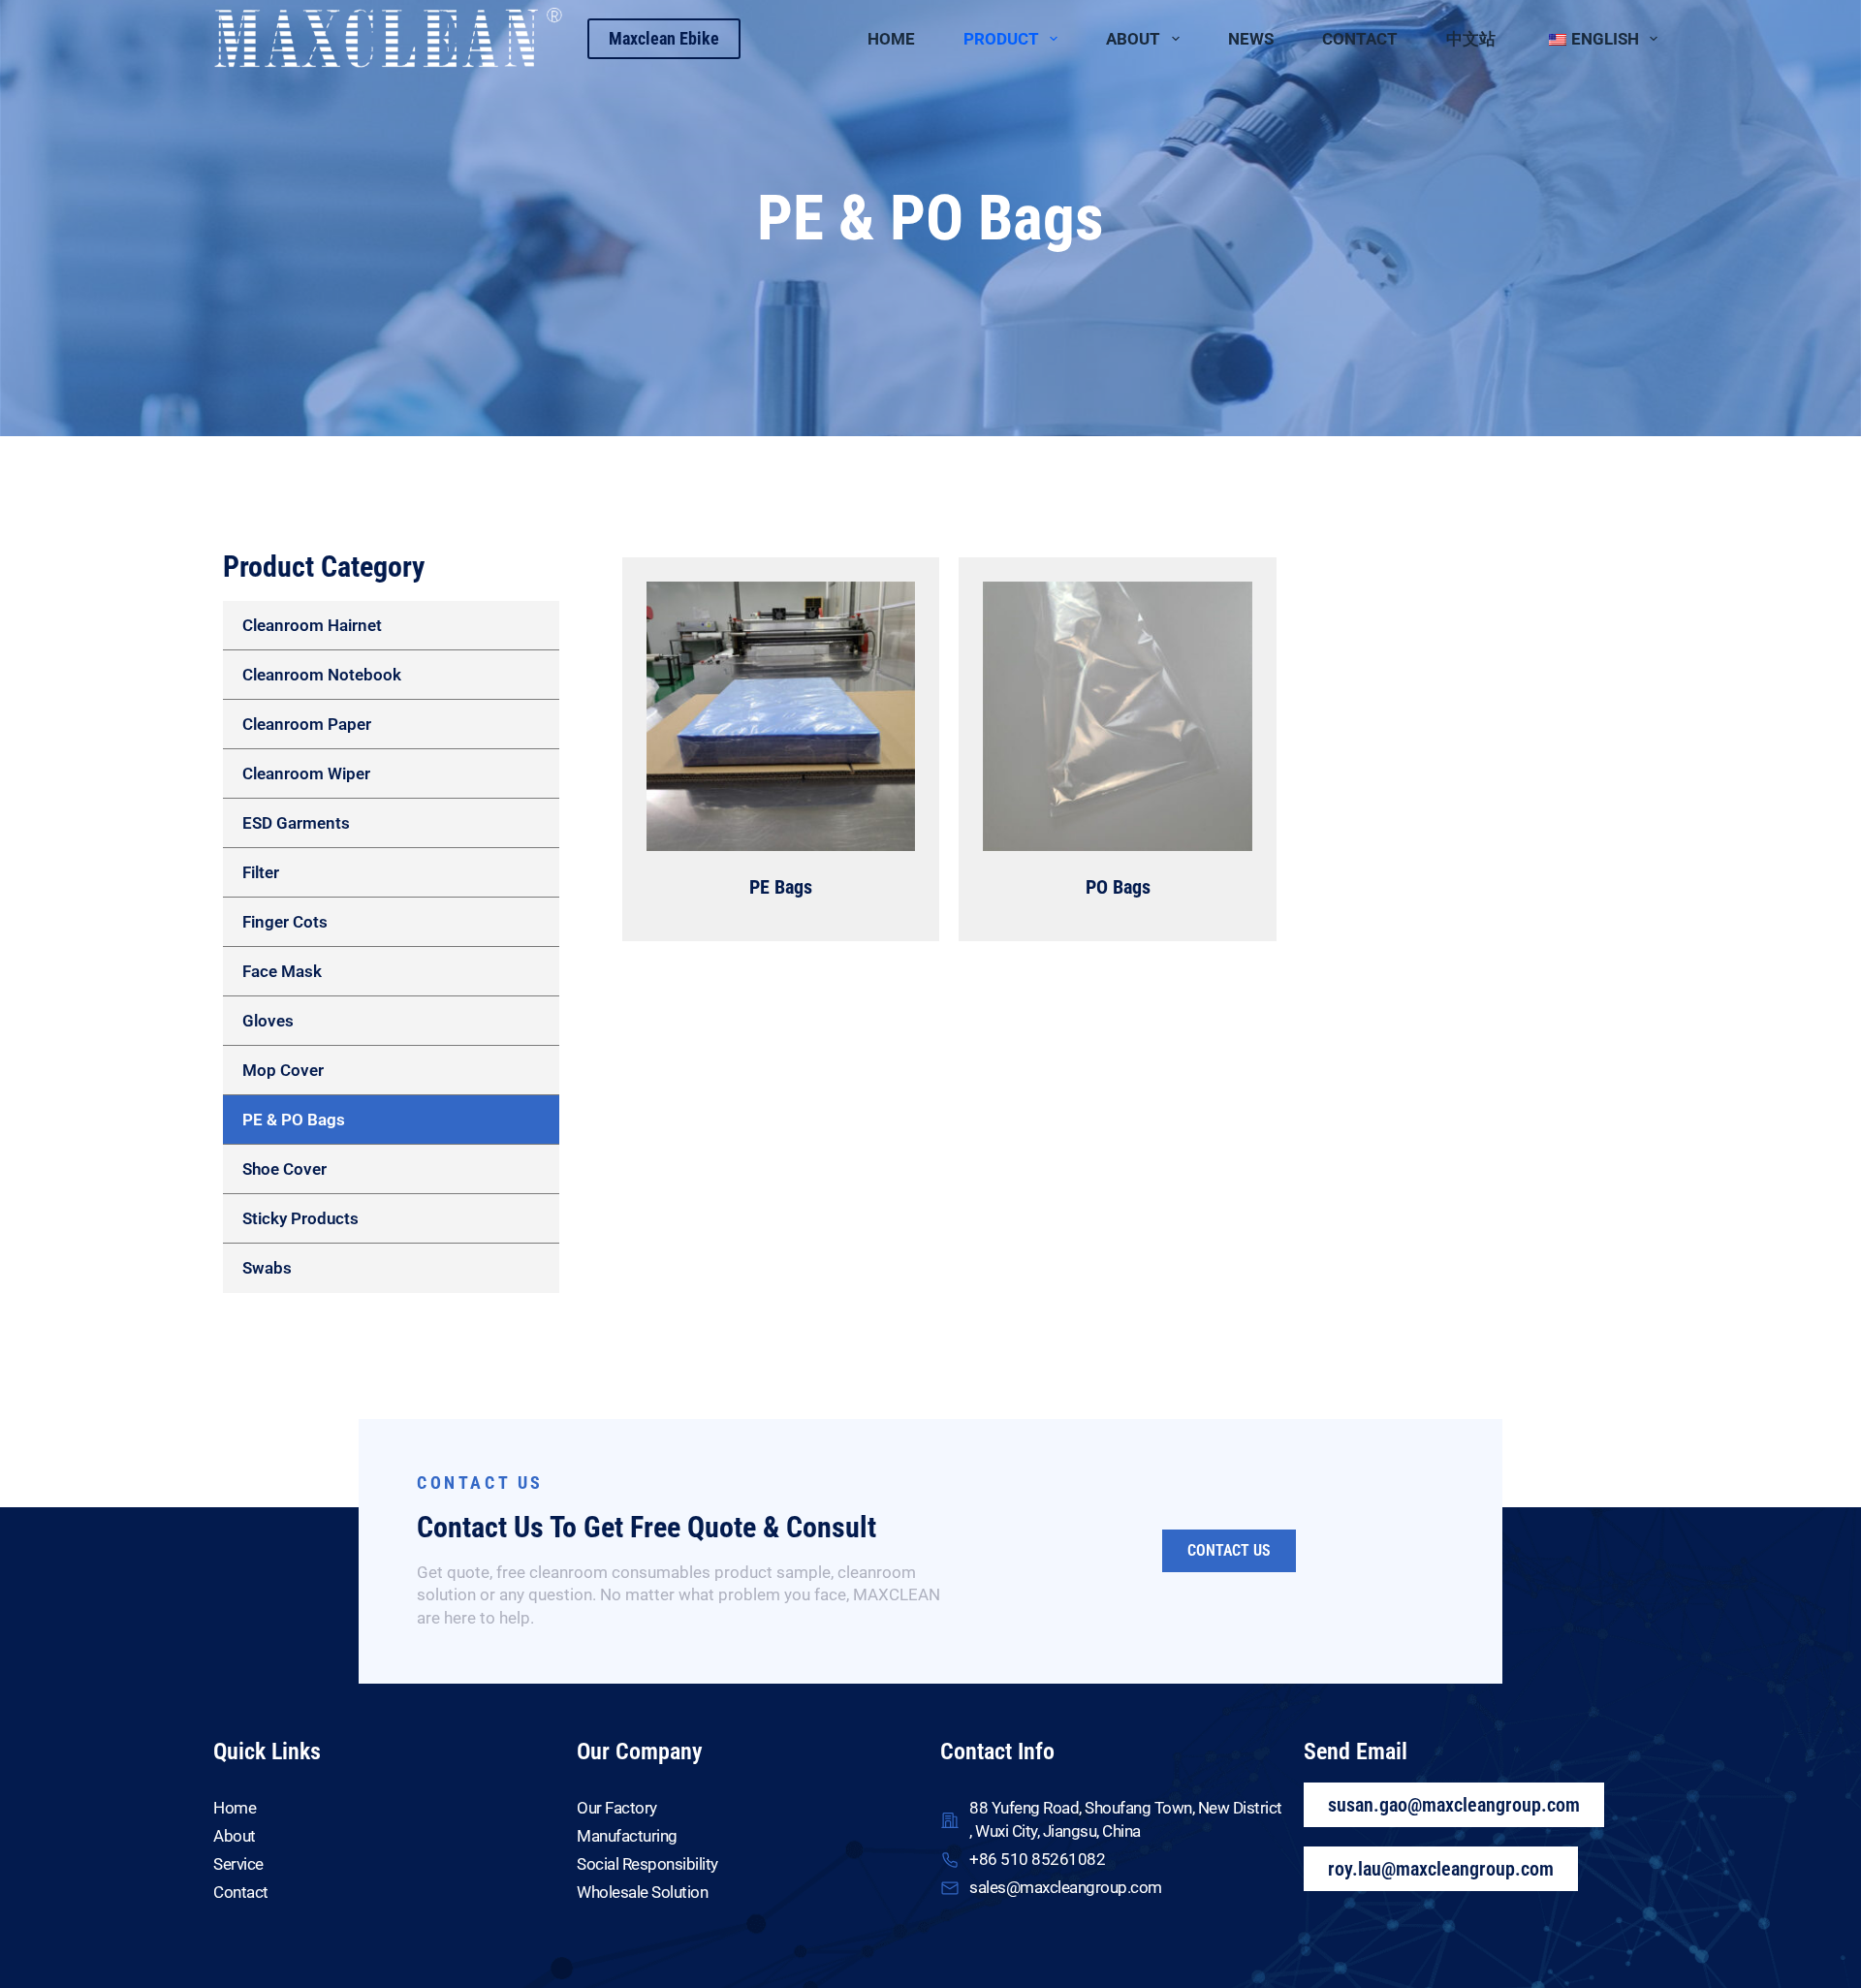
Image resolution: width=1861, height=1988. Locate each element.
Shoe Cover (284, 1169)
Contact (1360, 39)
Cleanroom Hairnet (312, 625)
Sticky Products (300, 1218)
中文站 (1471, 39)
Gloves (268, 1021)
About (1133, 39)
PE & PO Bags (294, 1120)
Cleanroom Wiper (306, 773)
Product (1001, 39)
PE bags (781, 887)
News (1251, 39)
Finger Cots (285, 922)
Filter (261, 872)
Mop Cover (283, 1070)
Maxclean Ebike (664, 38)
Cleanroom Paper (307, 724)
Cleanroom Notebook (322, 675)
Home (891, 39)
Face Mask (282, 971)
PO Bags (1118, 887)
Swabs (267, 1268)
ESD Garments (296, 823)
